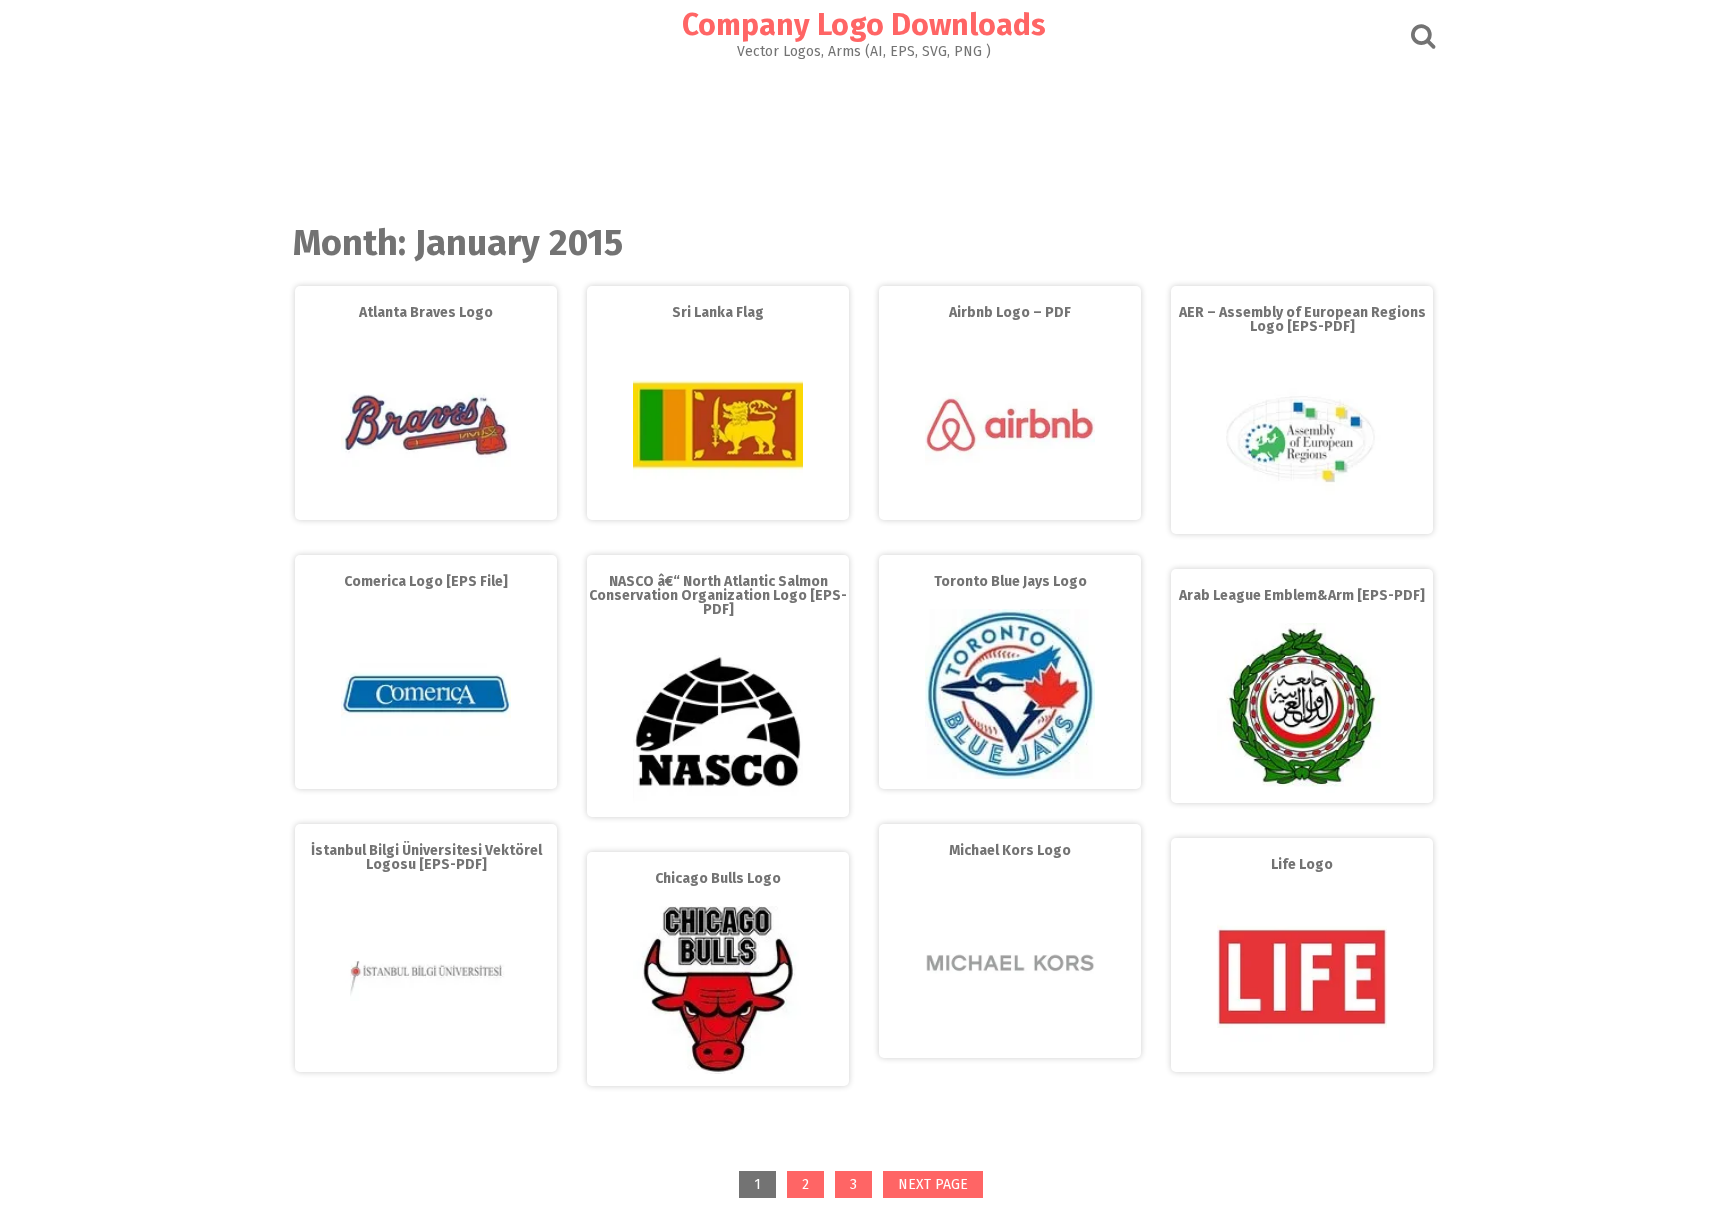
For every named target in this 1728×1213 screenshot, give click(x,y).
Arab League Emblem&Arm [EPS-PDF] (1302, 595)
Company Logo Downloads (864, 25)
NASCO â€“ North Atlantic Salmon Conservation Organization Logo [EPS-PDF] (718, 595)
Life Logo (1302, 864)
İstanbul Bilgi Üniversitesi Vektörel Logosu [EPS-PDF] (426, 857)
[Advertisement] (864, 136)
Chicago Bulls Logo (718, 878)
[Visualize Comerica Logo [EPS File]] (426, 774)
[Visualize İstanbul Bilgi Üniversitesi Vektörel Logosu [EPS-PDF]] (426, 1057)
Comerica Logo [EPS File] (426, 581)
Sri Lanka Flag (718, 312)
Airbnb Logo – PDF (1010, 312)
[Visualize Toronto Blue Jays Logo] (1010, 774)
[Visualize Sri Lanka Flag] (718, 505)
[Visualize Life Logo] (1302, 1057)
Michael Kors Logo (1010, 850)
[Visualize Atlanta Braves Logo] (426, 505)
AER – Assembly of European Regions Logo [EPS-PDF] (1302, 319)
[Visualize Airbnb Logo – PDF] (1010, 505)
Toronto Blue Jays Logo (1010, 581)
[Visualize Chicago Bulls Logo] (718, 1069)
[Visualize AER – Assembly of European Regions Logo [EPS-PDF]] (1302, 519)
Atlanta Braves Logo (426, 312)
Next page (933, 1184)
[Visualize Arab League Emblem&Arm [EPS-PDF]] (1302, 788)
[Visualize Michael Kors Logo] (1010, 1043)
